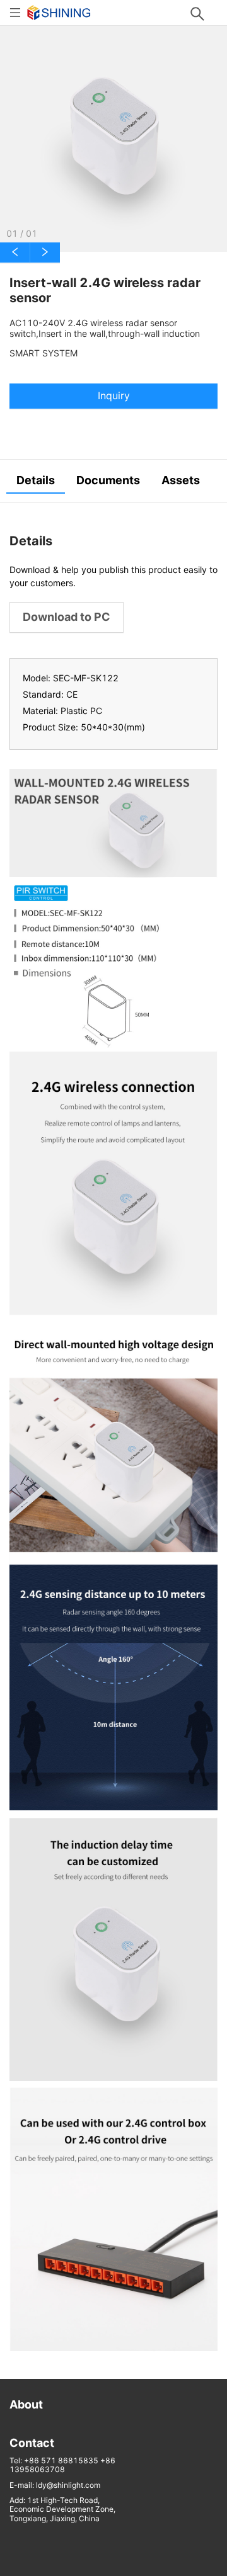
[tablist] (113, 481)
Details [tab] (36, 480)
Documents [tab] (108, 480)
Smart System (44, 353)
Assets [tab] (181, 480)
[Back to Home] (59, 12)
